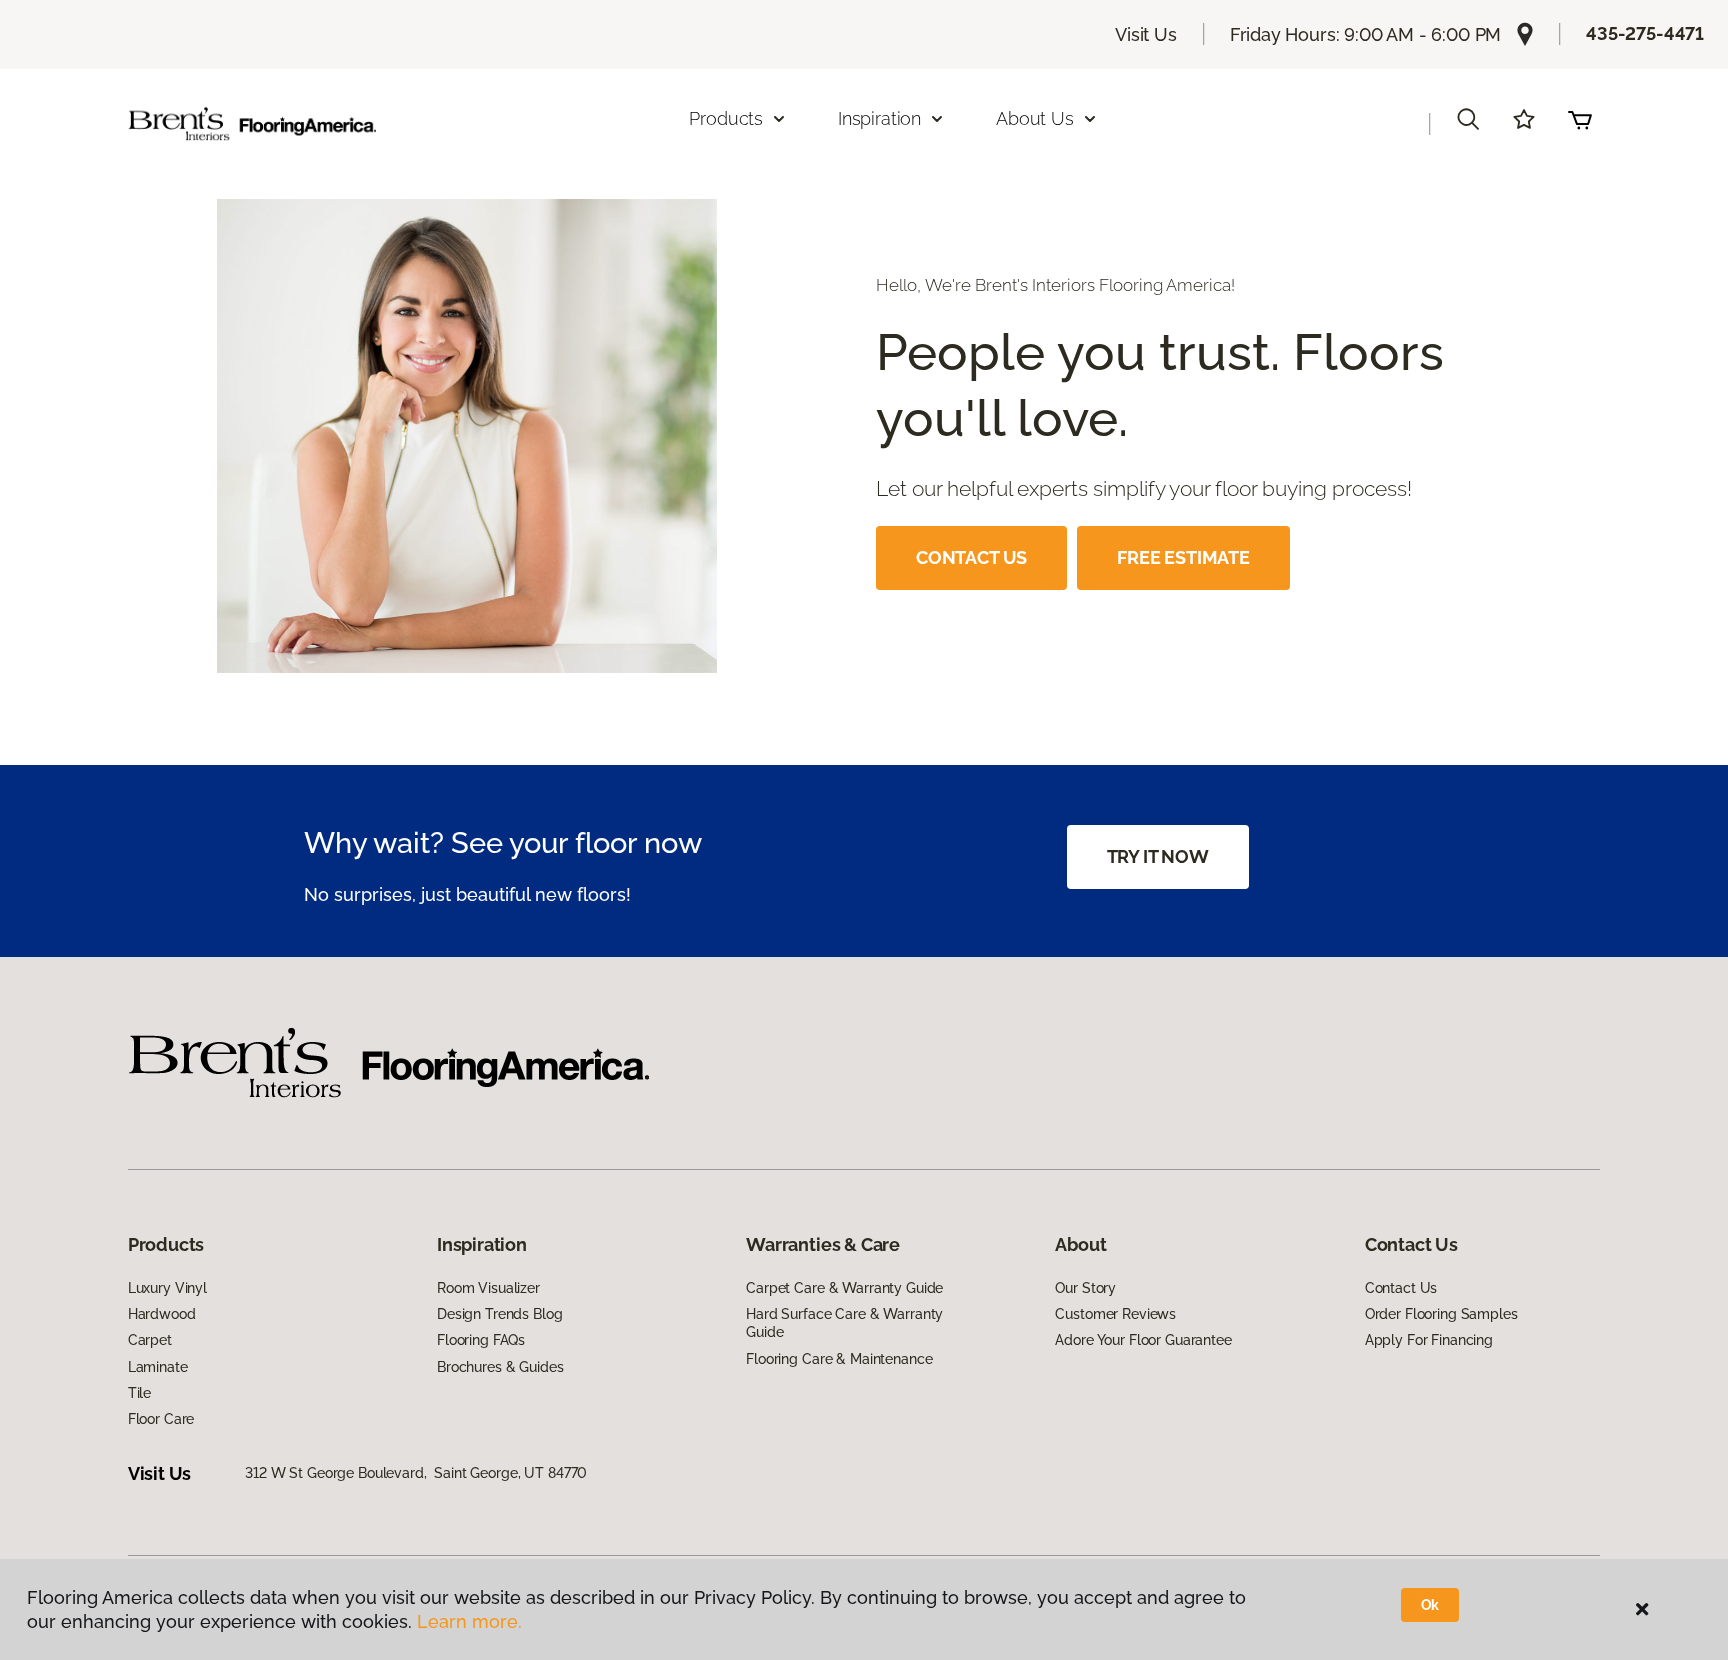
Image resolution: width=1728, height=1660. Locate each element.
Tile (139, 1393)
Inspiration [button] (879, 118)
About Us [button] (1035, 118)
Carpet (150, 1340)
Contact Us (1401, 1288)
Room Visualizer (488, 1288)
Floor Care (161, 1419)
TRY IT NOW (1158, 856)
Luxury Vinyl (167, 1288)
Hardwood (162, 1314)
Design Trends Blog (499, 1314)
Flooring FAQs (481, 1340)
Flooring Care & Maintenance (839, 1359)
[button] (1468, 119)
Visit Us (1146, 34)
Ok (1430, 1605)
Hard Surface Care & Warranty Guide (844, 1323)
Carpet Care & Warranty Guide (844, 1288)
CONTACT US (971, 557)
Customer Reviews (1115, 1314)
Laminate (158, 1367)
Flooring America (282, 220)
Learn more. (469, 1621)
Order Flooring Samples (1441, 1314)
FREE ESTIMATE (1183, 557)
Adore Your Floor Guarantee (1143, 1340)
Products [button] (726, 118)
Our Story (1085, 1288)
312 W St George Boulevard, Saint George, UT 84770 (416, 1473)
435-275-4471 (1645, 33)
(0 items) (1580, 119)
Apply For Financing (1429, 1340)
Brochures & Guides (500, 1367)
